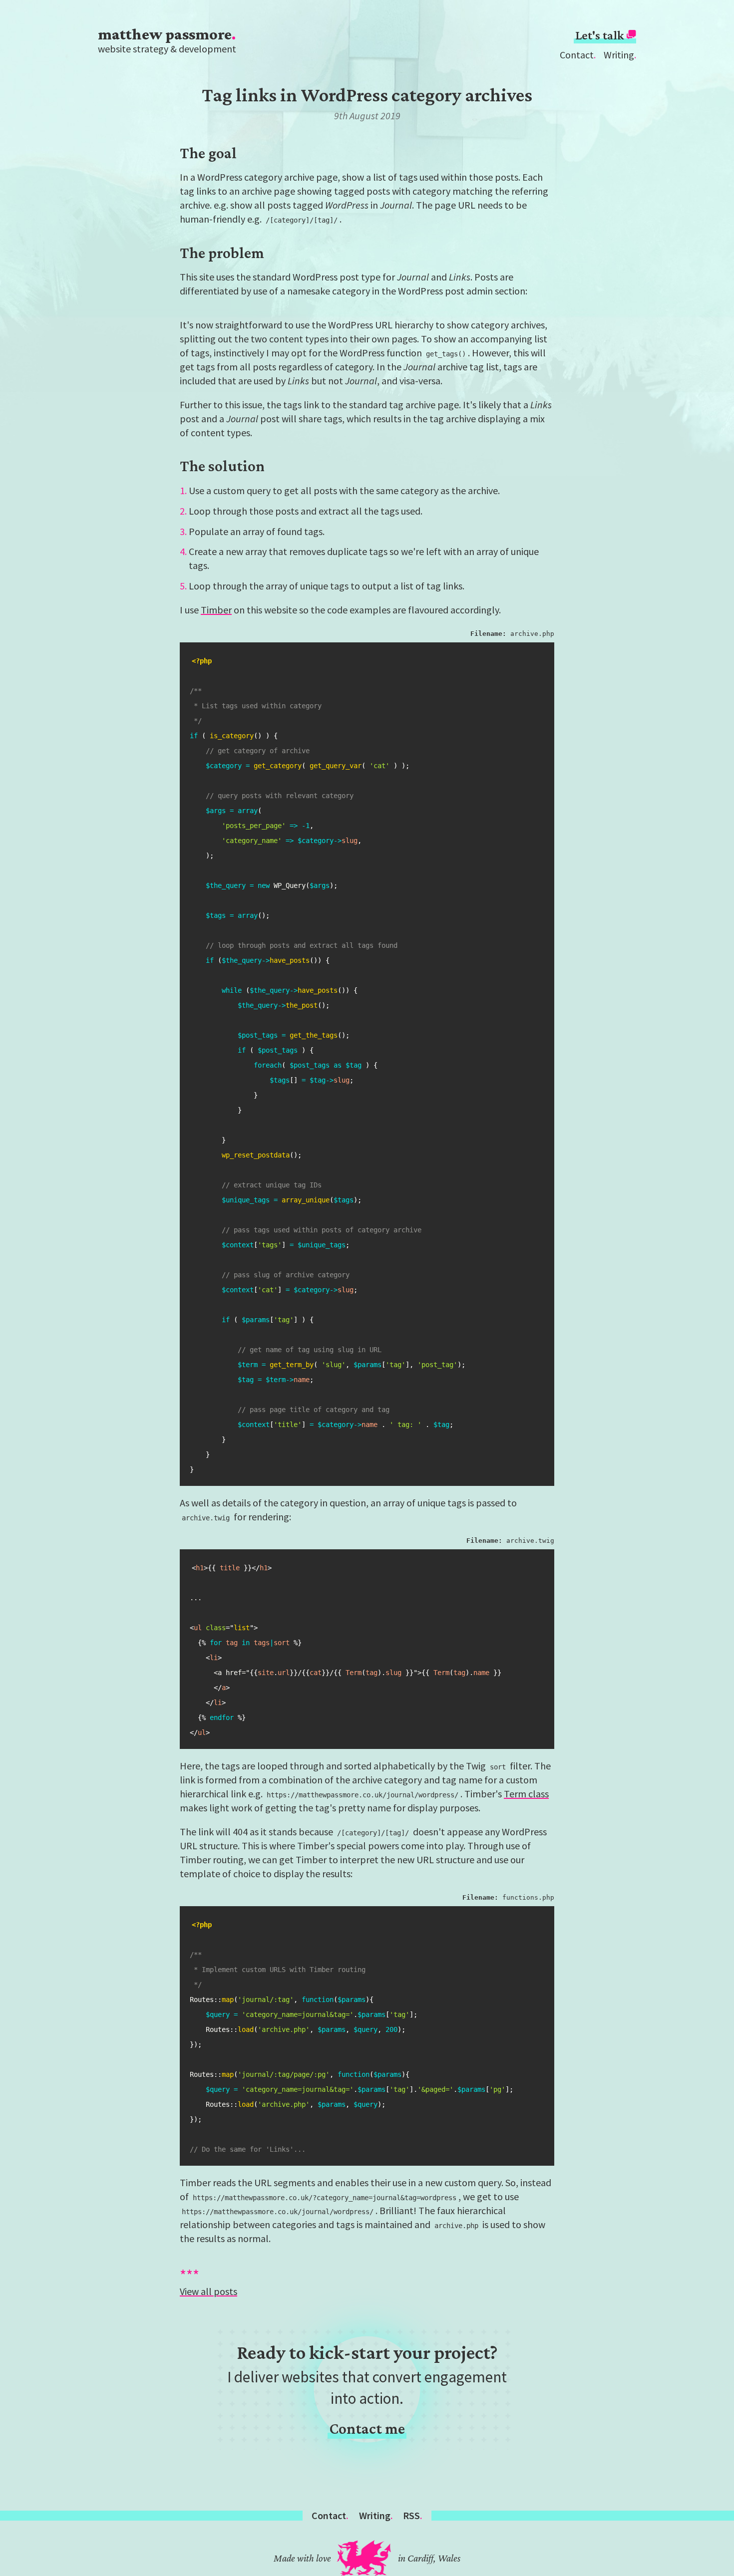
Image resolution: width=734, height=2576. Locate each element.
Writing (619, 55)
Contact (577, 55)
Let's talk (601, 35)
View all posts (208, 2291)
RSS (411, 2515)
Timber (216, 610)
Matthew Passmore (165, 34)
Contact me (367, 2429)
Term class (526, 1794)
